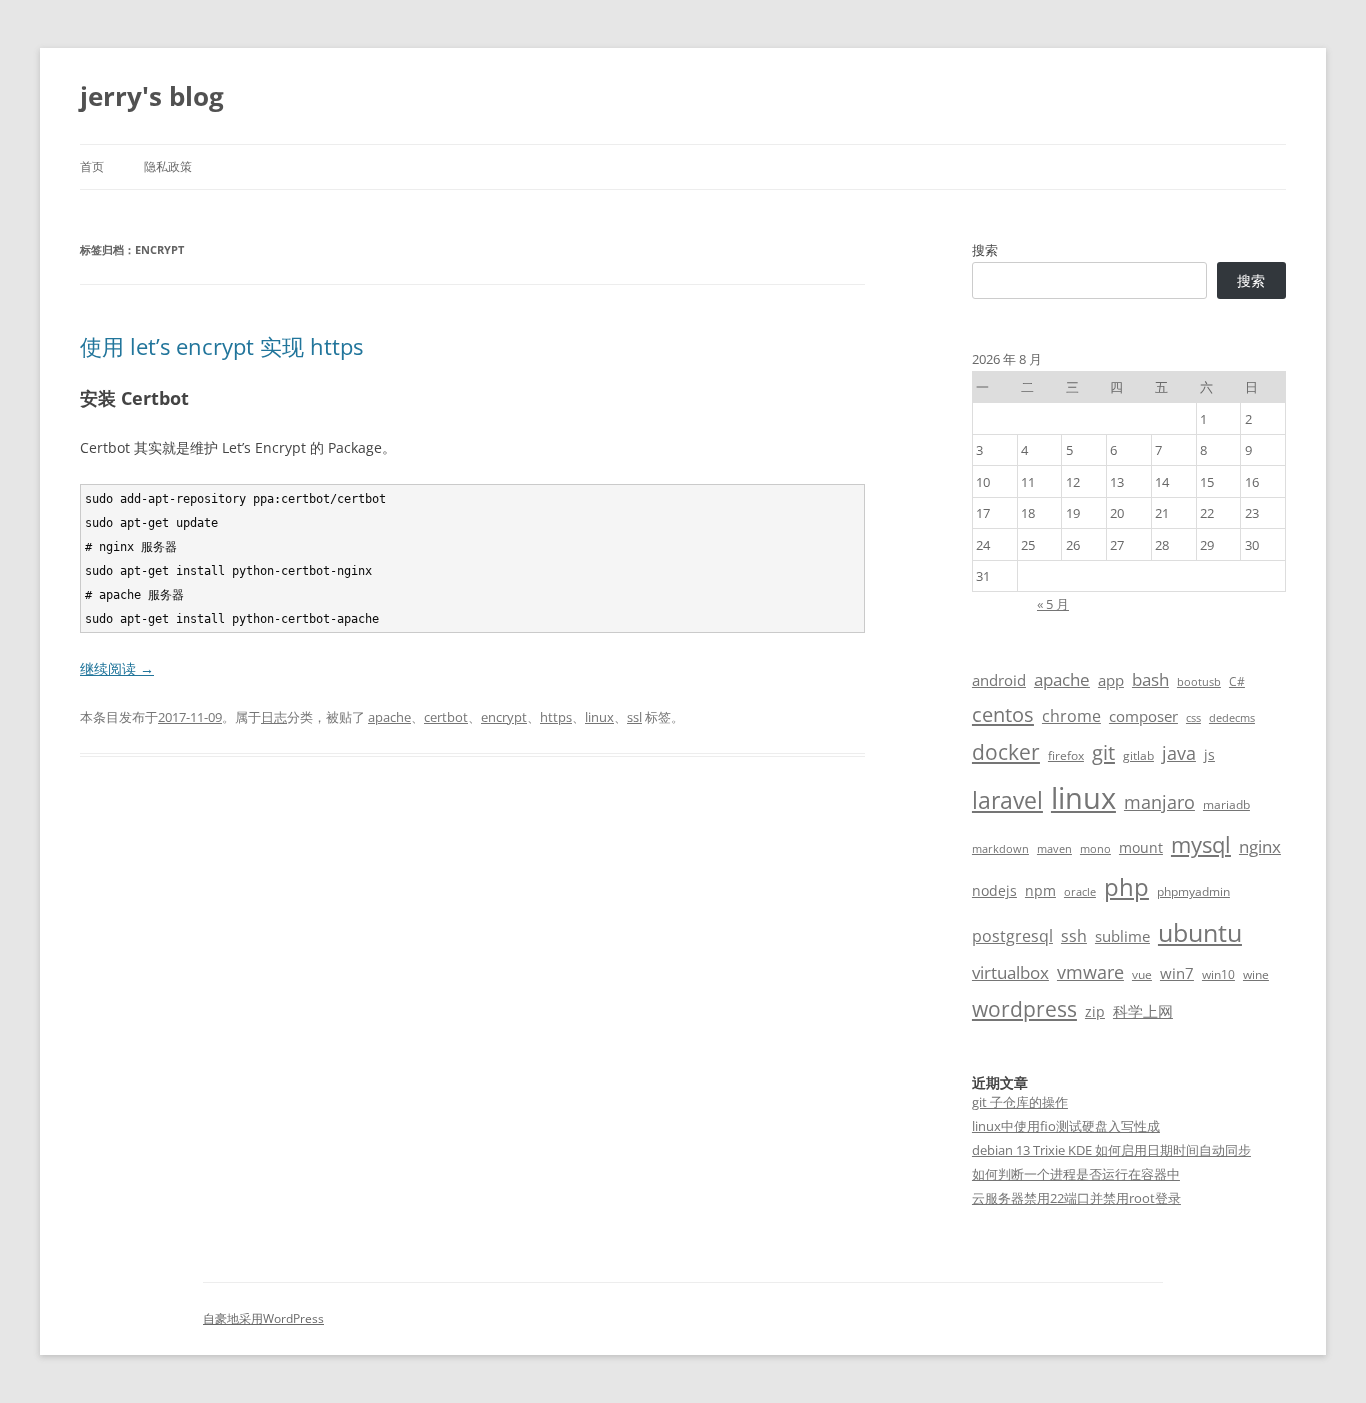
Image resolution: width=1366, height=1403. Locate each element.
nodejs (994, 890)
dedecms (1232, 718)
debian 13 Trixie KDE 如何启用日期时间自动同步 (1111, 1150)
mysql (1201, 844)
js (1209, 754)
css (1193, 718)
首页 (92, 166)
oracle (1080, 892)
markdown (1000, 849)
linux (599, 717)
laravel (1007, 800)
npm (1040, 890)
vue (1142, 974)
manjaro (1159, 802)
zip (1095, 1011)
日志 (274, 717)
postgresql (1012, 936)
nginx (1260, 846)
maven (1054, 849)
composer (1143, 716)
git (1103, 752)
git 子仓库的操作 (1020, 1102)
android (999, 680)
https (556, 717)
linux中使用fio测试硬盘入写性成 (1066, 1126)
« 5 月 (1053, 604)
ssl (634, 717)
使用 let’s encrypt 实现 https (221, 346)
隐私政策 (168, 166)
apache (389, 717)
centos (1003, 714)
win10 (1218, 974)
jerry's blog (152, 96)
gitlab (1138, 755)
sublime (1122, 936)
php (1126, 886)
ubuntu (1200, 932)
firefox (1066, 755)
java (1179, 753)
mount (1141, 847)
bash (1150, 679)
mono (1095, 849)
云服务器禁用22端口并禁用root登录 (1076, 1198)
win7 (1177, 973)
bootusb (1199, 682)
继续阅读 (117, 668)
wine (1256, 974)
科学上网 (1143, 1011)
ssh (1074, 936)
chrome (1071, 716)
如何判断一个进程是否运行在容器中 (1076, 1174)
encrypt (504, 717)
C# (1237, 681)
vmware (1090, 972)
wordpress (1024, 1008)
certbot (446, 717)
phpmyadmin (1193, 891)
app (1111, 680)
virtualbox (1010, 972)
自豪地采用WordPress (263, 1318)
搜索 (985, 250)
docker (1006, 752)
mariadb (1226, 804)
